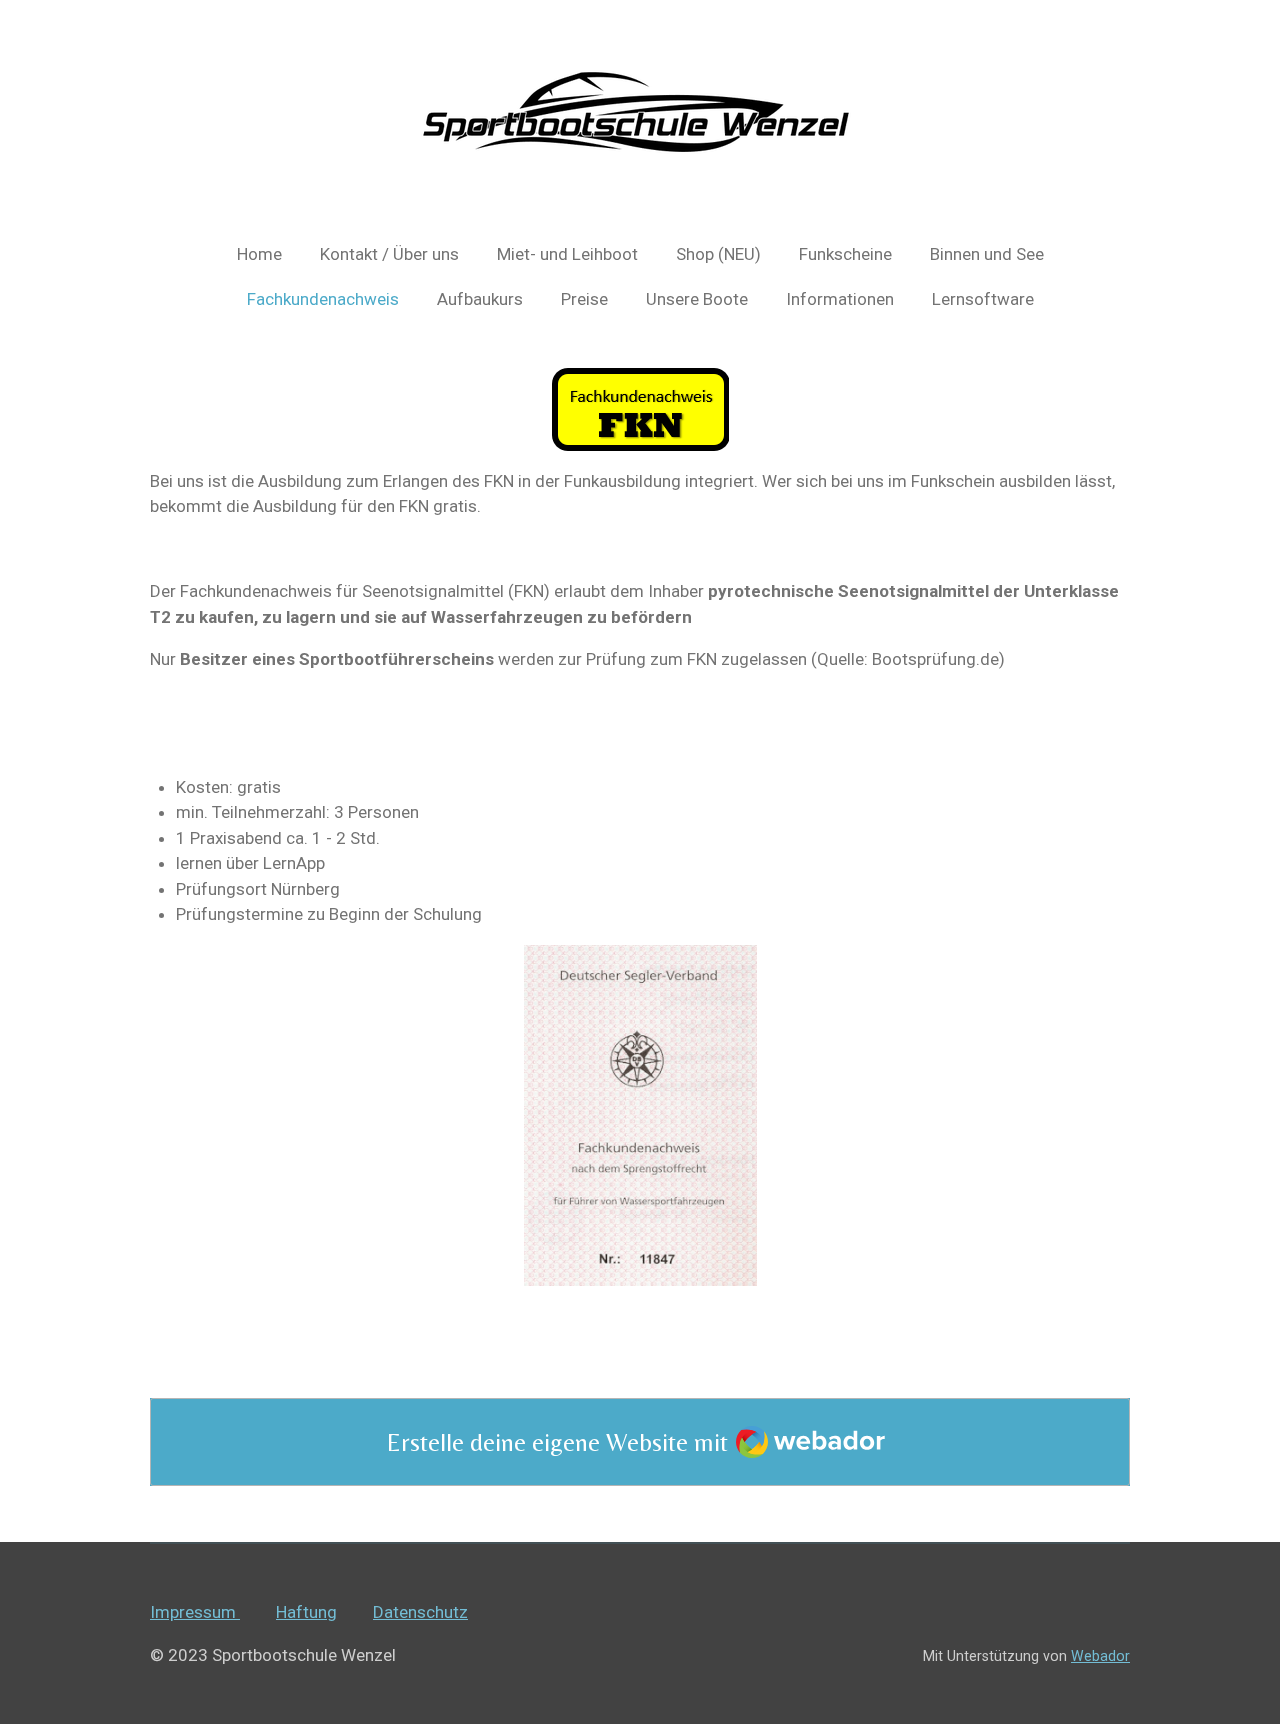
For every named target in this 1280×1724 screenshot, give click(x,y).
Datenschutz (420, 1612)
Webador (1100, 1656)
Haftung (306, 1612)
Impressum (195, 1612)
